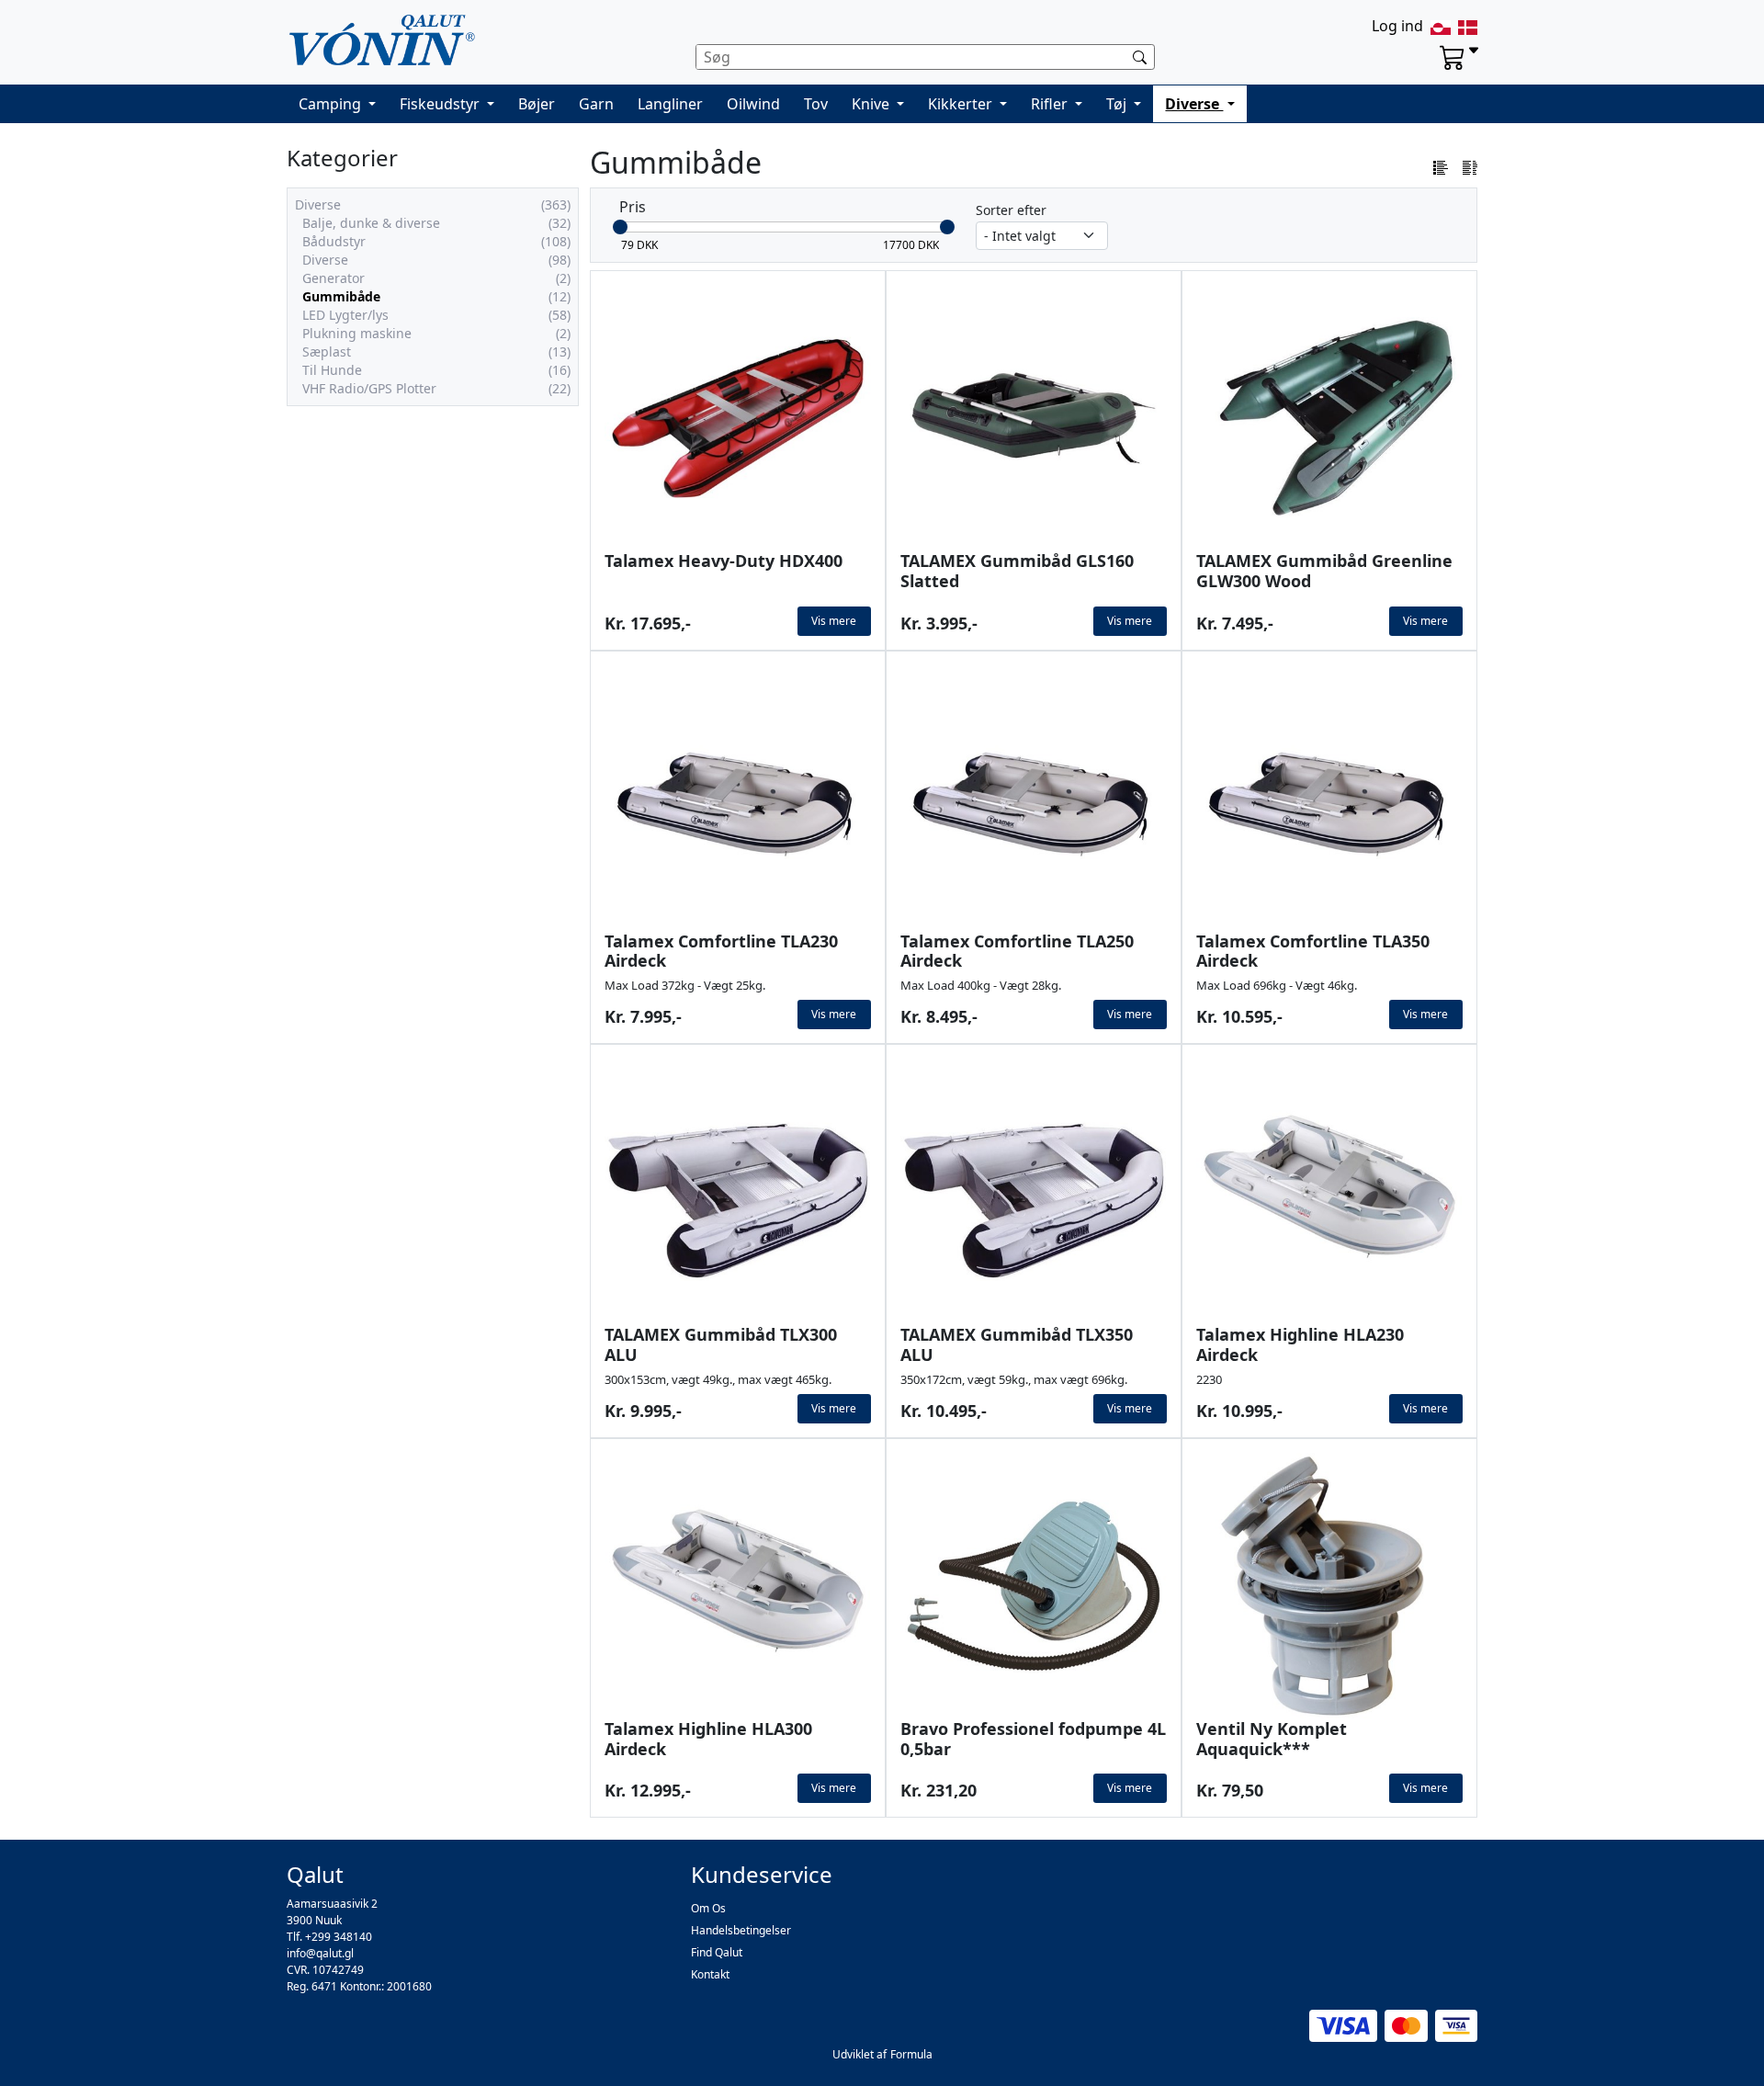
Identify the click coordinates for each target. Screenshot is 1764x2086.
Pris (633, 207)
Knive (872, 104)
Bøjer (537, 104)
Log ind (1397, 26)
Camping (332, 104)
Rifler (1051, 104)
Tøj (1118, 104)
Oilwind (753, 104)
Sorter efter (1011, 210)
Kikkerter (962, 104)
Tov (816, 104)
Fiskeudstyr (441, 104)
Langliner (670, 104)
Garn (596, 104)
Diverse (1194, 104)
